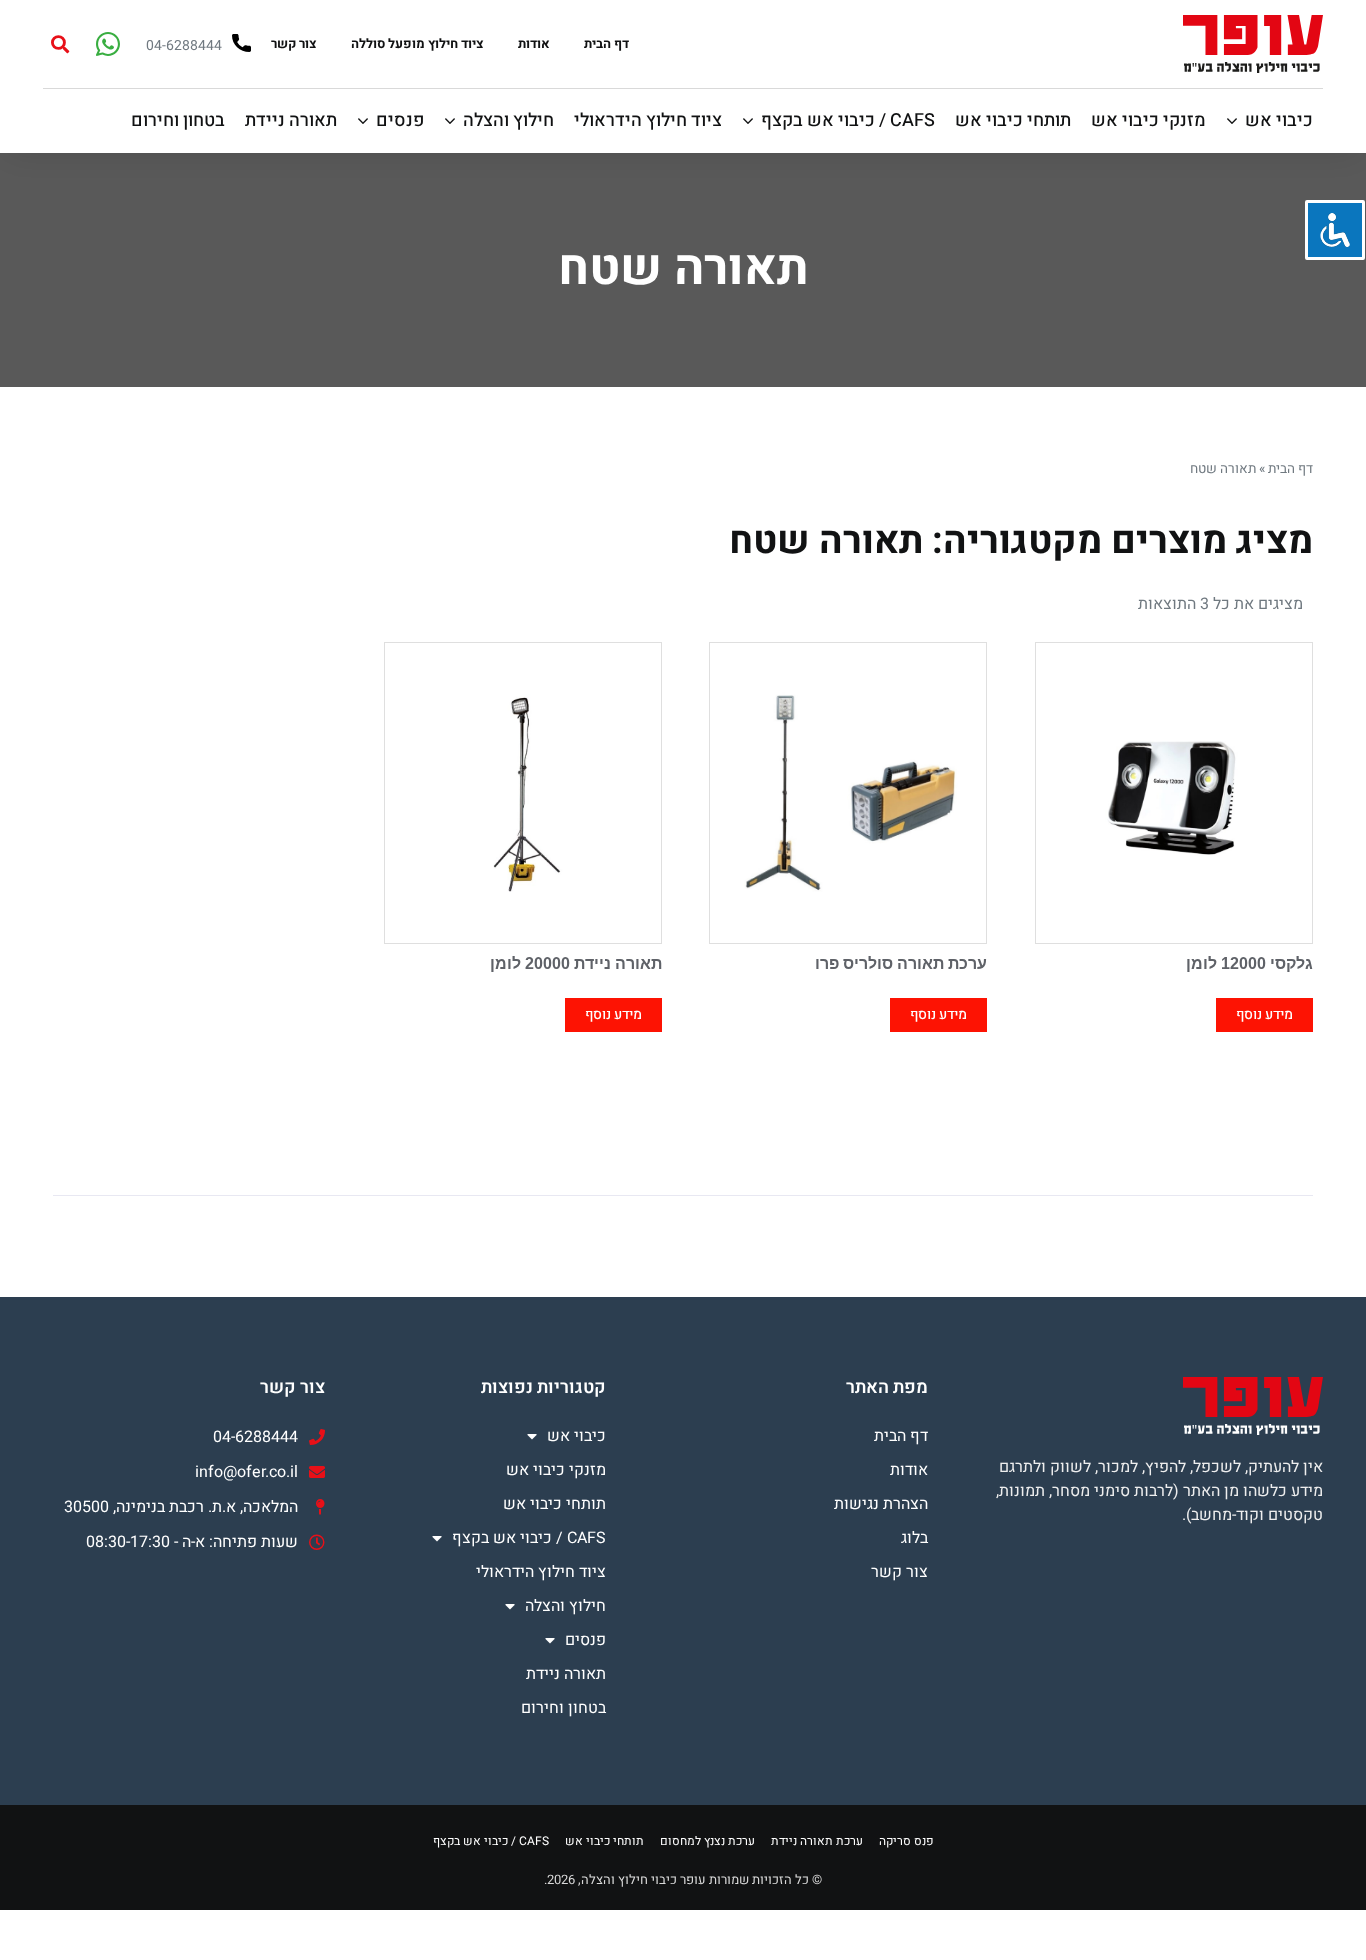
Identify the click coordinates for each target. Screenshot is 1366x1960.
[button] (59, 43)
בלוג (914, 1538)
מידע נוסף (1264, 1014)
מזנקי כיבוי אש (556, 1470)
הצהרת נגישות (881, 1504)
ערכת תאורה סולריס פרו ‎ (899, 963)
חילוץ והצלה (565, 1606)
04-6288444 (184, 45)
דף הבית (606, 43)
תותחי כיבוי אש (554, 1504)
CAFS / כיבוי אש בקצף (529, 1538)
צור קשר (294, 43)
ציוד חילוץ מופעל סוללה (417, 43)
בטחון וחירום (563, 1708)
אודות (534, 43)
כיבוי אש (576, 1436)
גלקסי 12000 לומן (1249, 963)
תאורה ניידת (566, 1674)
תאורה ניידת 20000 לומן (576, 963)
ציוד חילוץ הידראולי (541, 1572)
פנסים (585, 1640)
